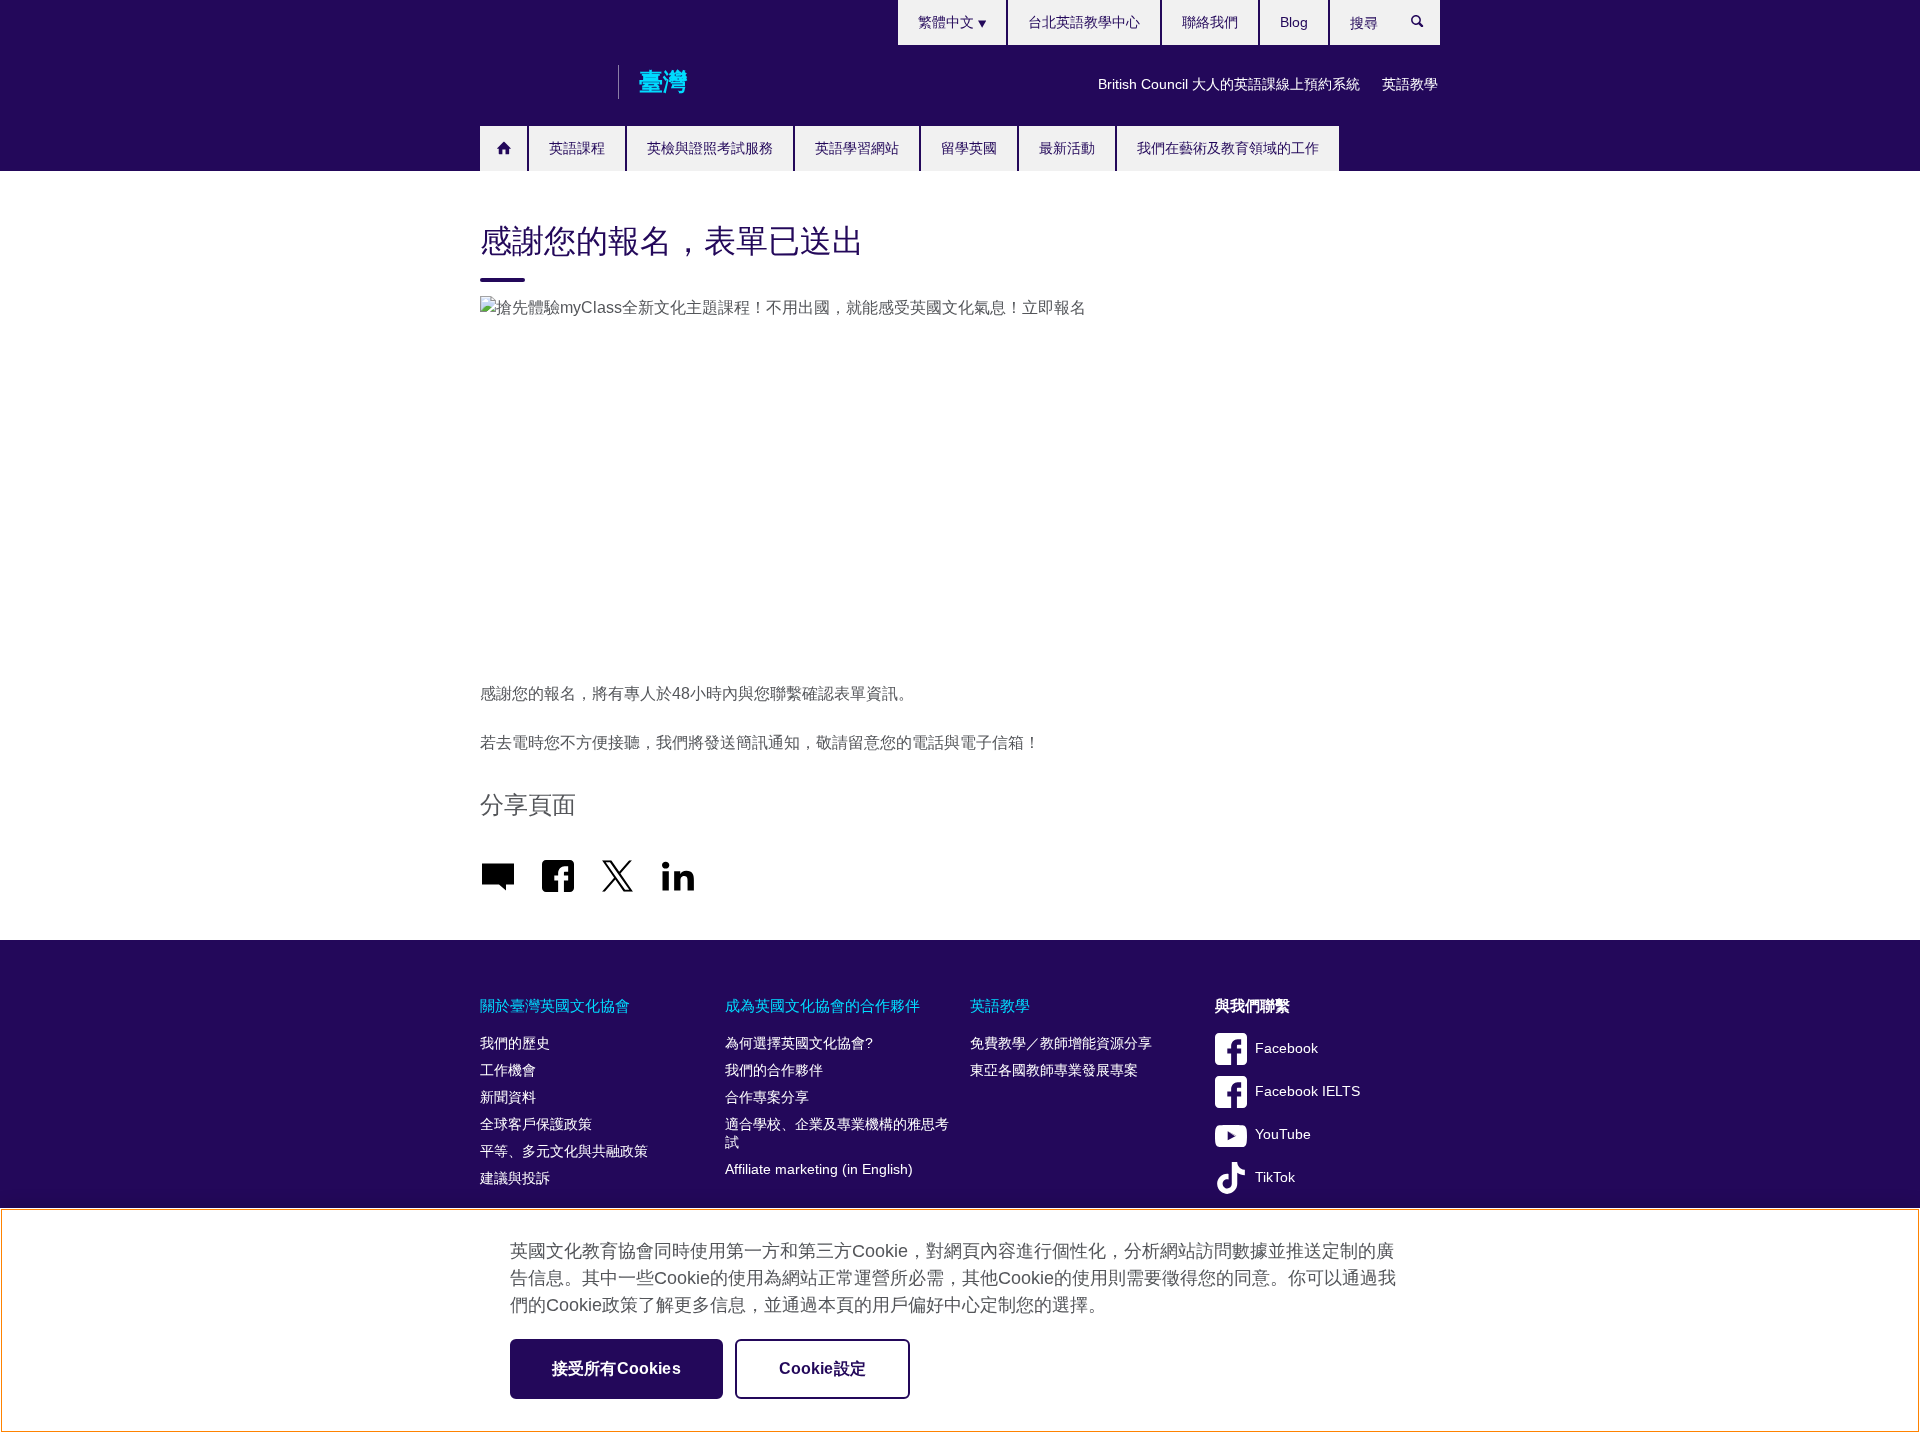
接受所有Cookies (616, 1368)
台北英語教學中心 (1084, 22)
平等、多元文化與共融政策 (564, 1151)
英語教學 (1410, 84)
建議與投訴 (515, 1178)
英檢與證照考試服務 (710, 148)
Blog (1294, 22)
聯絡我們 (1210, 22)
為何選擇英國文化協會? (799, 1043)
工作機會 (508, 1070)
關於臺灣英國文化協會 (555, 1005)
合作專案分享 (767, 1097)
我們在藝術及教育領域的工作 (1228, 148)
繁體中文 (948, 22)
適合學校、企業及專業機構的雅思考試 (837, 1133)
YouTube (1283, 1134)
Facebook (1286, 1048)
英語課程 (577, 148)
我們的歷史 (515, 1043)
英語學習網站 (857, 148)
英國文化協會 (539, 82)
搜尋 (1427, 26)
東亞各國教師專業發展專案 (1054, 1070)
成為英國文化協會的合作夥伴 (822, 1005)
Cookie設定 (822, 1368)
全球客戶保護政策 (536, 1124)
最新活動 (1067, 148)
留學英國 (969, 148)
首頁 (503, 148)
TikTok (1275, 1177)
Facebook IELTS (1307, 1091)
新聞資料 (508, 1097)
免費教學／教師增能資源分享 (1061, 1043)
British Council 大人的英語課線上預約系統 (1229, 84)
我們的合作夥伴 (774, 1070)
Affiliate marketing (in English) (819, 1169)
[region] (960, 1320)
